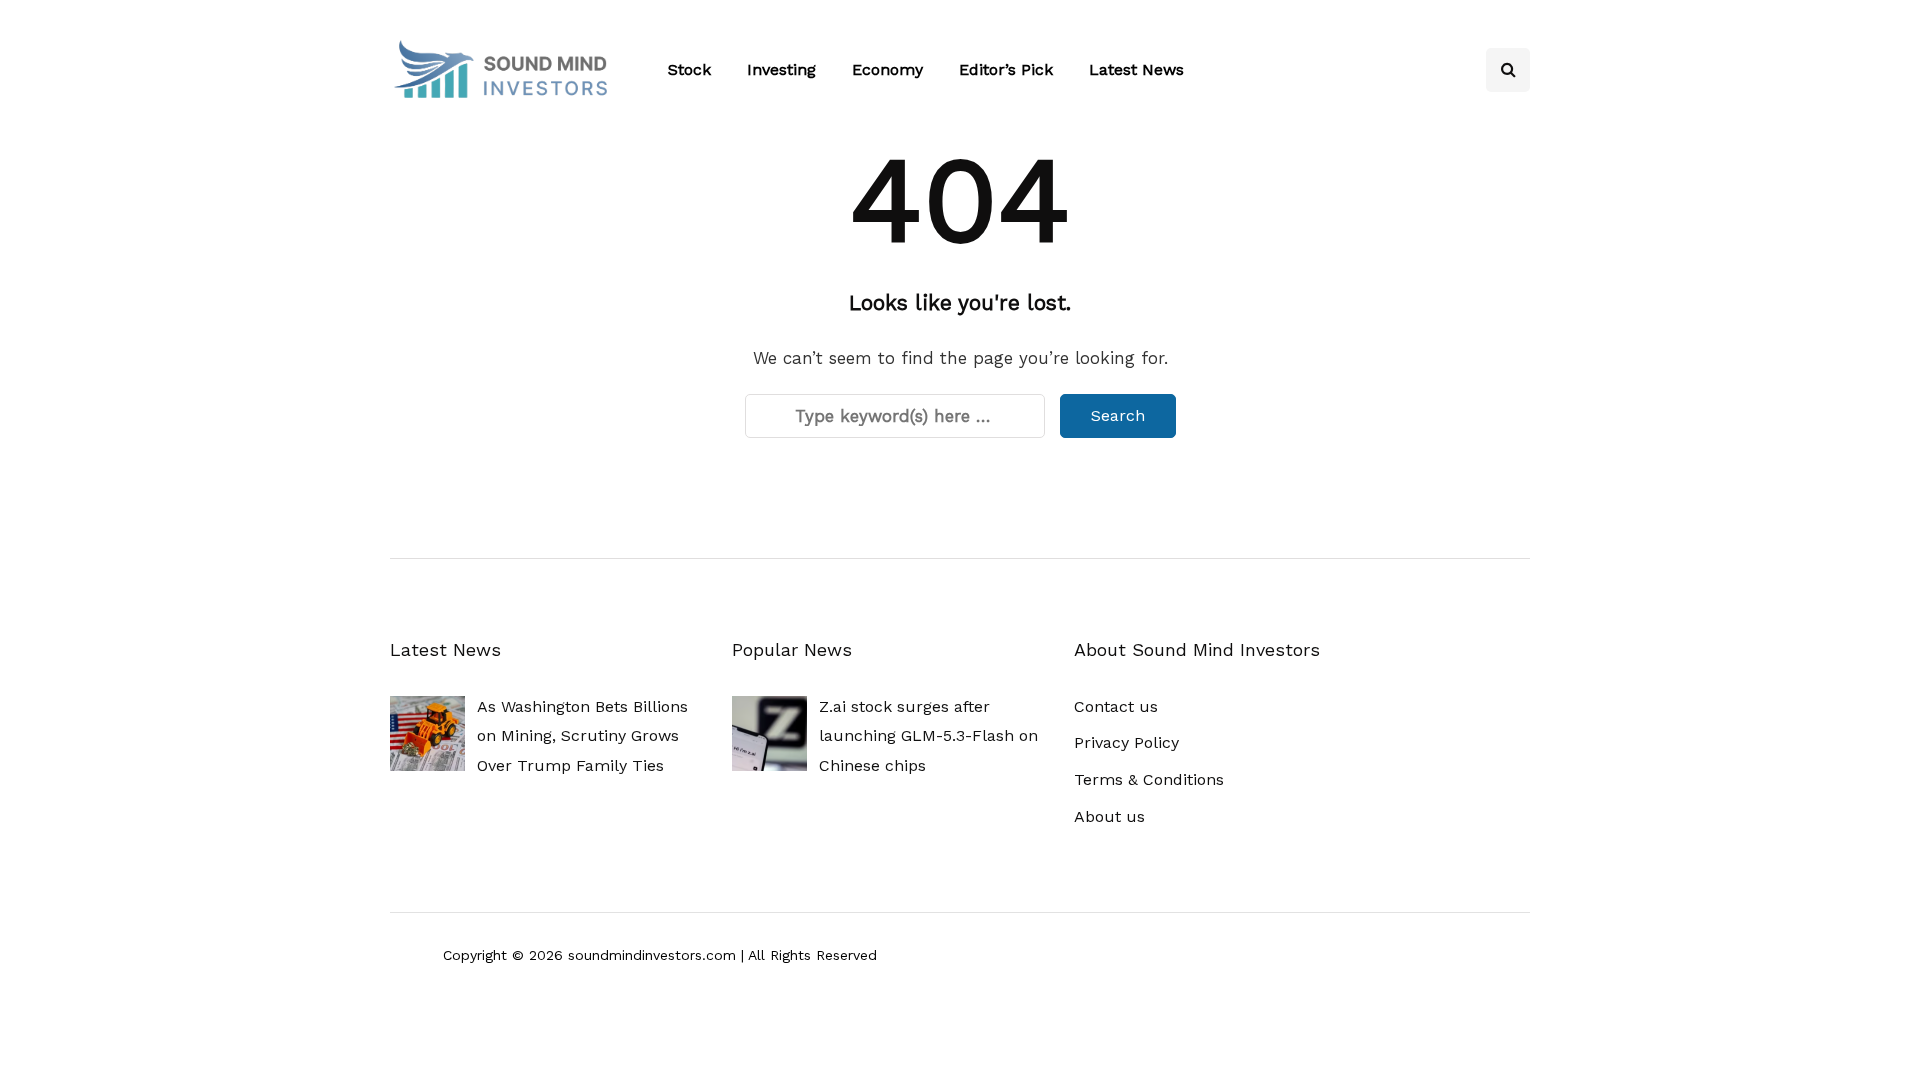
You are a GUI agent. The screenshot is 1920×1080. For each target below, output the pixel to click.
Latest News (1136, 69)
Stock (689, 69)
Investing (781, 69)
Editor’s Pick (1006, 69)
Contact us (1116, 706)
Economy (887, 69)
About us (1109, 816)
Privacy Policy (1126, 742)
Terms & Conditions (1149, 779)
